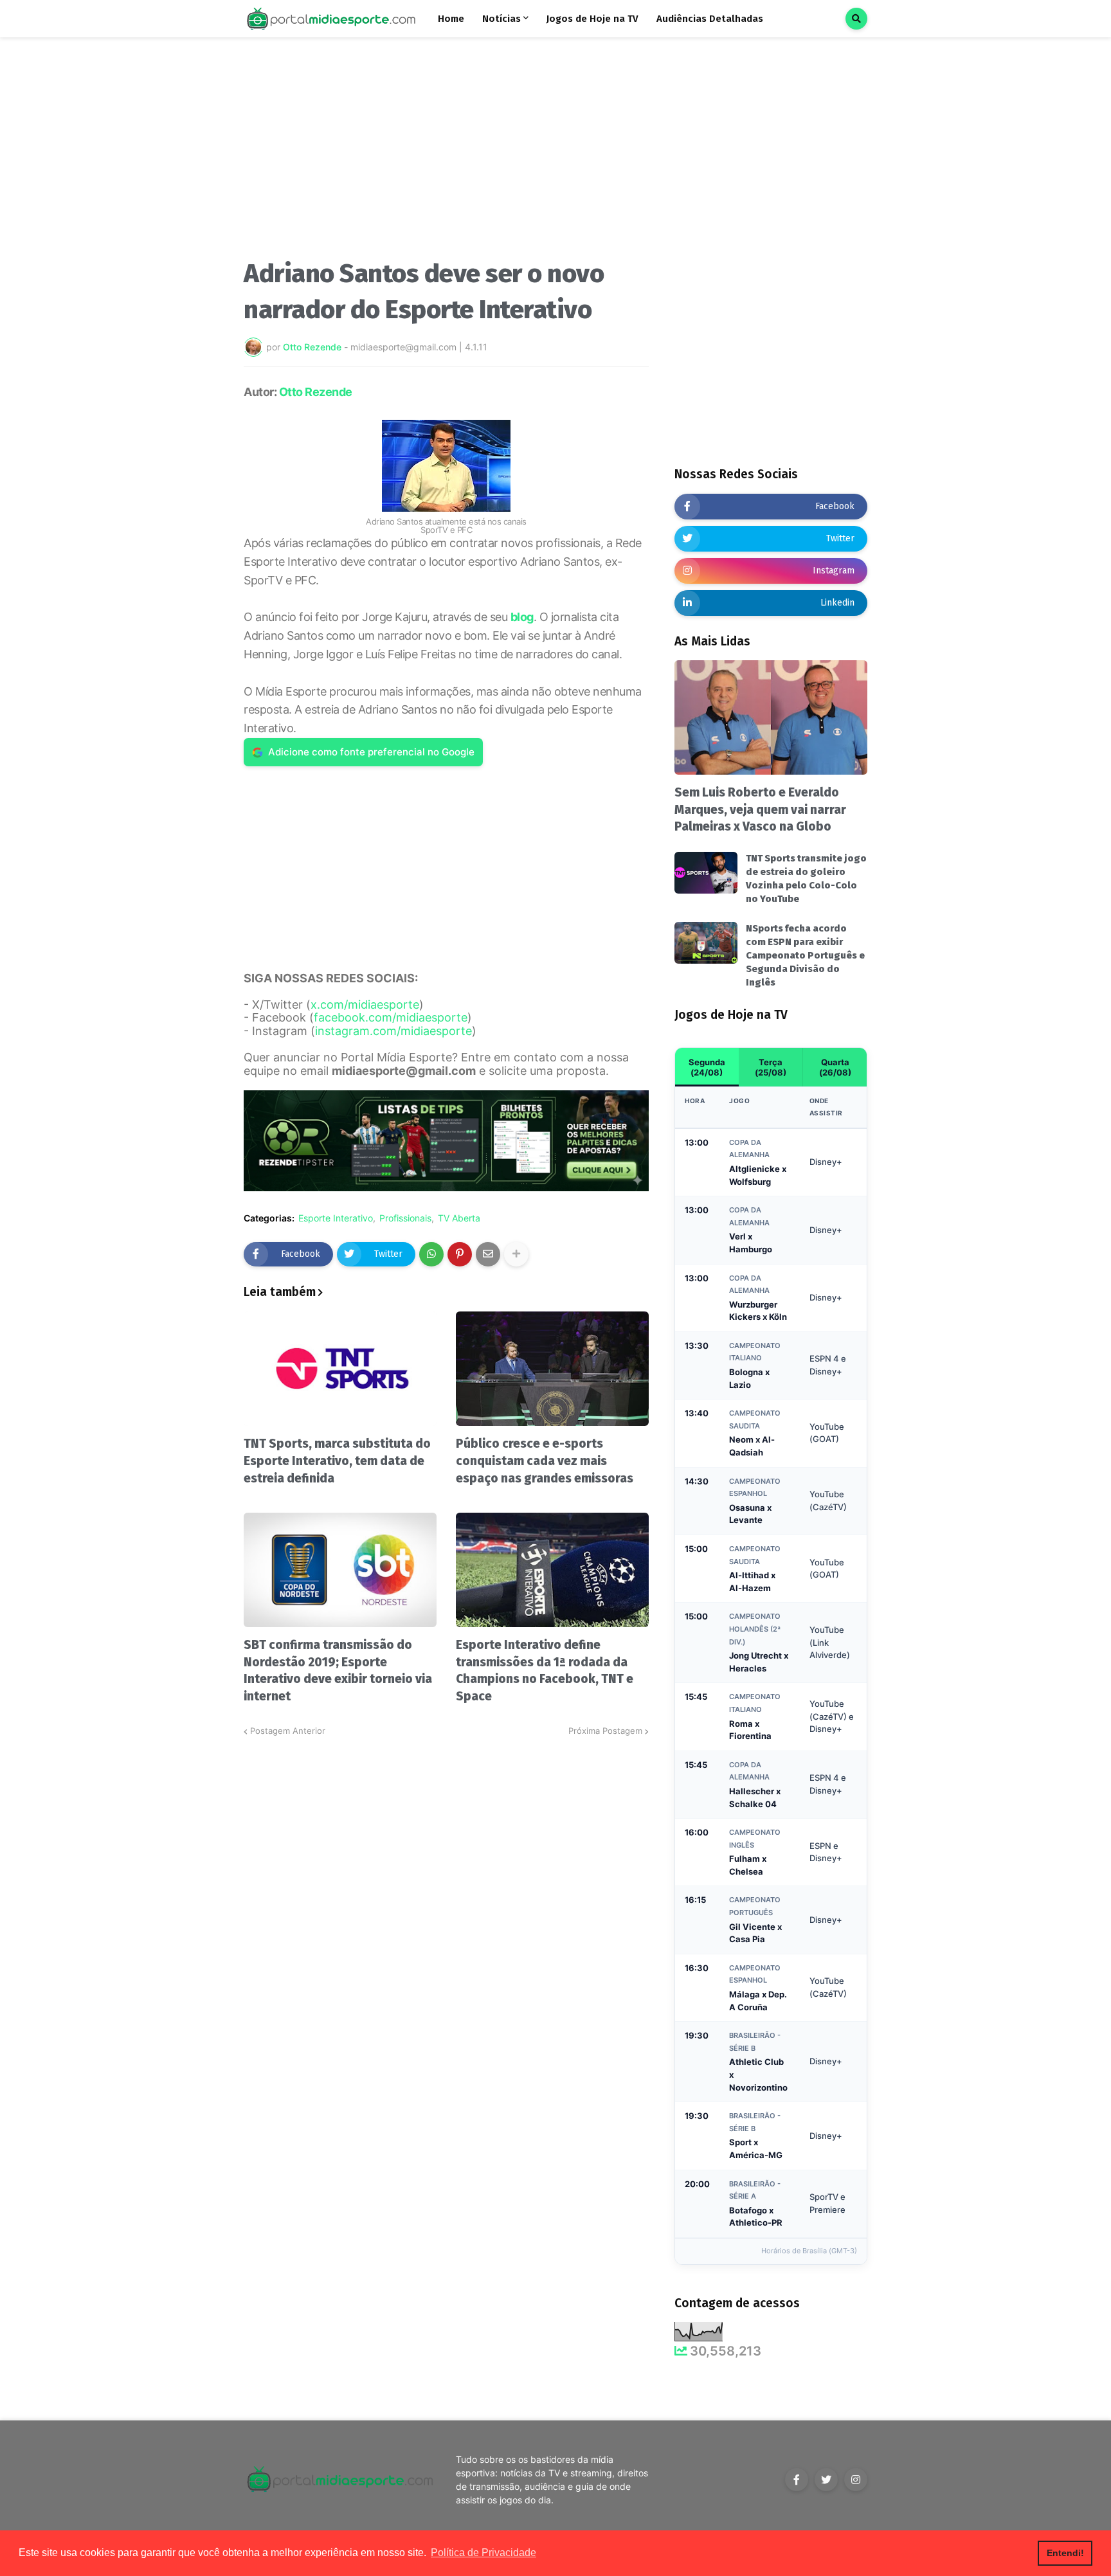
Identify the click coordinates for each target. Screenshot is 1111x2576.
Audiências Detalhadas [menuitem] (710, 19)
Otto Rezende (316, 392)
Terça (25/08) (771, 1067)
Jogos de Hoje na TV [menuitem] (592, 19)
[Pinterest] (460, 1254)
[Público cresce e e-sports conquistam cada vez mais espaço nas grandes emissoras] (552, 1369)
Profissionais (405, 1218)
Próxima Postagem (605, 1731)
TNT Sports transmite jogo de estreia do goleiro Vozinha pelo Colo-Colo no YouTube (806, 878)
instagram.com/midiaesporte (393, 1031)
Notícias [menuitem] (501, 19)
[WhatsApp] (431, 1254)
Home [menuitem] (451, 19)
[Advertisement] (446, 153)
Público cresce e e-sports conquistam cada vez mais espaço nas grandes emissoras (545, 1461)
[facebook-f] (797, 2480)
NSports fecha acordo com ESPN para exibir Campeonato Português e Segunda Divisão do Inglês (805, 955)
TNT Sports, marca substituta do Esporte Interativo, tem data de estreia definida (337, 1461)
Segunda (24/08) (707, 1067)
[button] (856, 19)
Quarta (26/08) (835, 1067)
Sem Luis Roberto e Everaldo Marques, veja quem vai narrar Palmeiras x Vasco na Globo (760, 809)
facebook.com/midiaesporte (391, 1017)
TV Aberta (459, 1218)
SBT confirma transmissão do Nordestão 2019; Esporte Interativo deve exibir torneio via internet (338, 1671)
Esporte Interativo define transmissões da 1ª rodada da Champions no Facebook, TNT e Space (545, 1671)
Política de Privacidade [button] (483, 2553)
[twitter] (826, 2480)
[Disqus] (446, 1898)
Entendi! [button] (1065, 2553)
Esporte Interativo (336, 1218)
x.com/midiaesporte (365, 1004)
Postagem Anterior (288, 1731)
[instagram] (856, 2480)
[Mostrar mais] (516, 1254)
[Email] (488, 1254)
